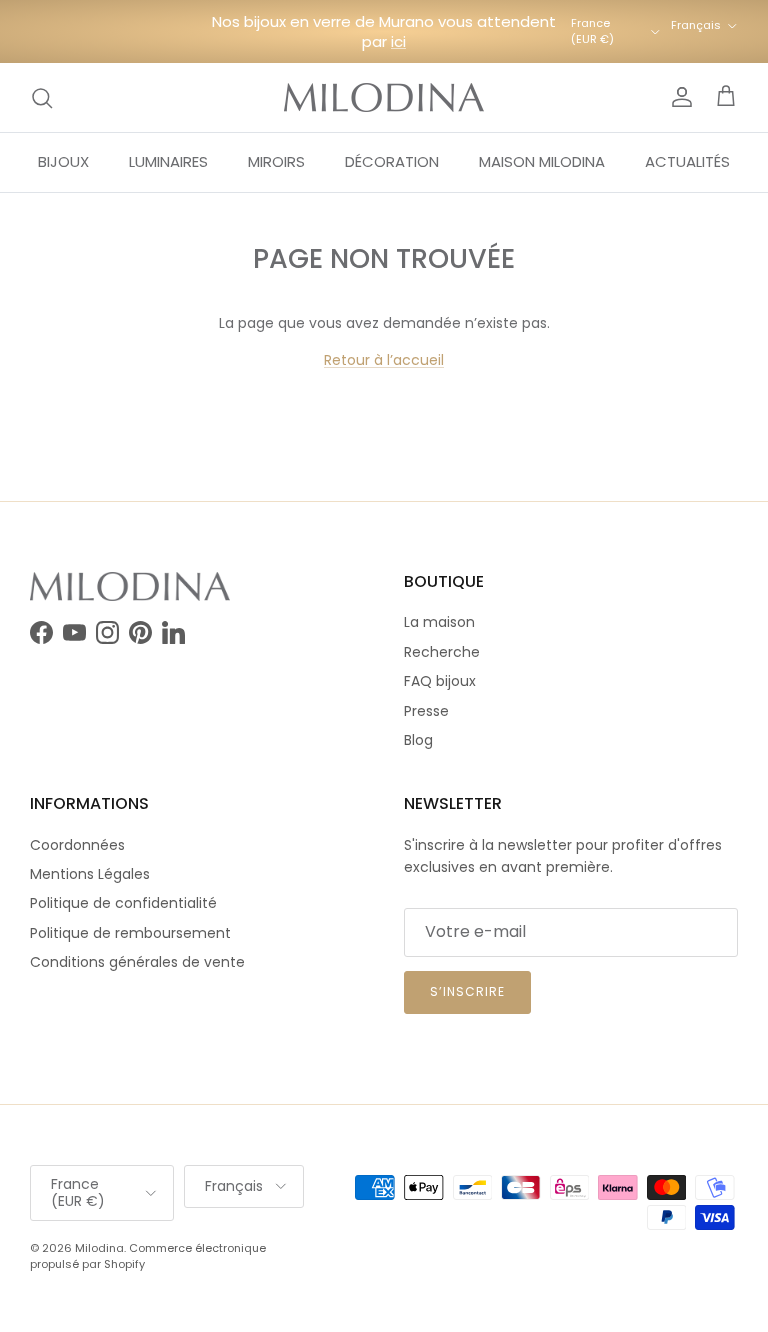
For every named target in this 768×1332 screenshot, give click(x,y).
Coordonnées (77, 845)
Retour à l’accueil (384, 360)
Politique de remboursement (130, 933)
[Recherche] (42, 98)
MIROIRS (276, 161)
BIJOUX (63, 161)
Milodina (99, 1248)
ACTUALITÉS (687, 161)
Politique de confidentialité (123, 903)
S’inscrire (467, 991)
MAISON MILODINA (542, 161)
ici (398, 41)
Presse (426, 711)
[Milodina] (384, 97)
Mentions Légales (90, 874)
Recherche (442, 652)
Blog (418, 740)
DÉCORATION (392, 161)
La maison (439, 622)
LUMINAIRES (168, 161)
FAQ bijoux (440, 681)
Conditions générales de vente (137, 962)
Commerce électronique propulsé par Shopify (148, 1255)
